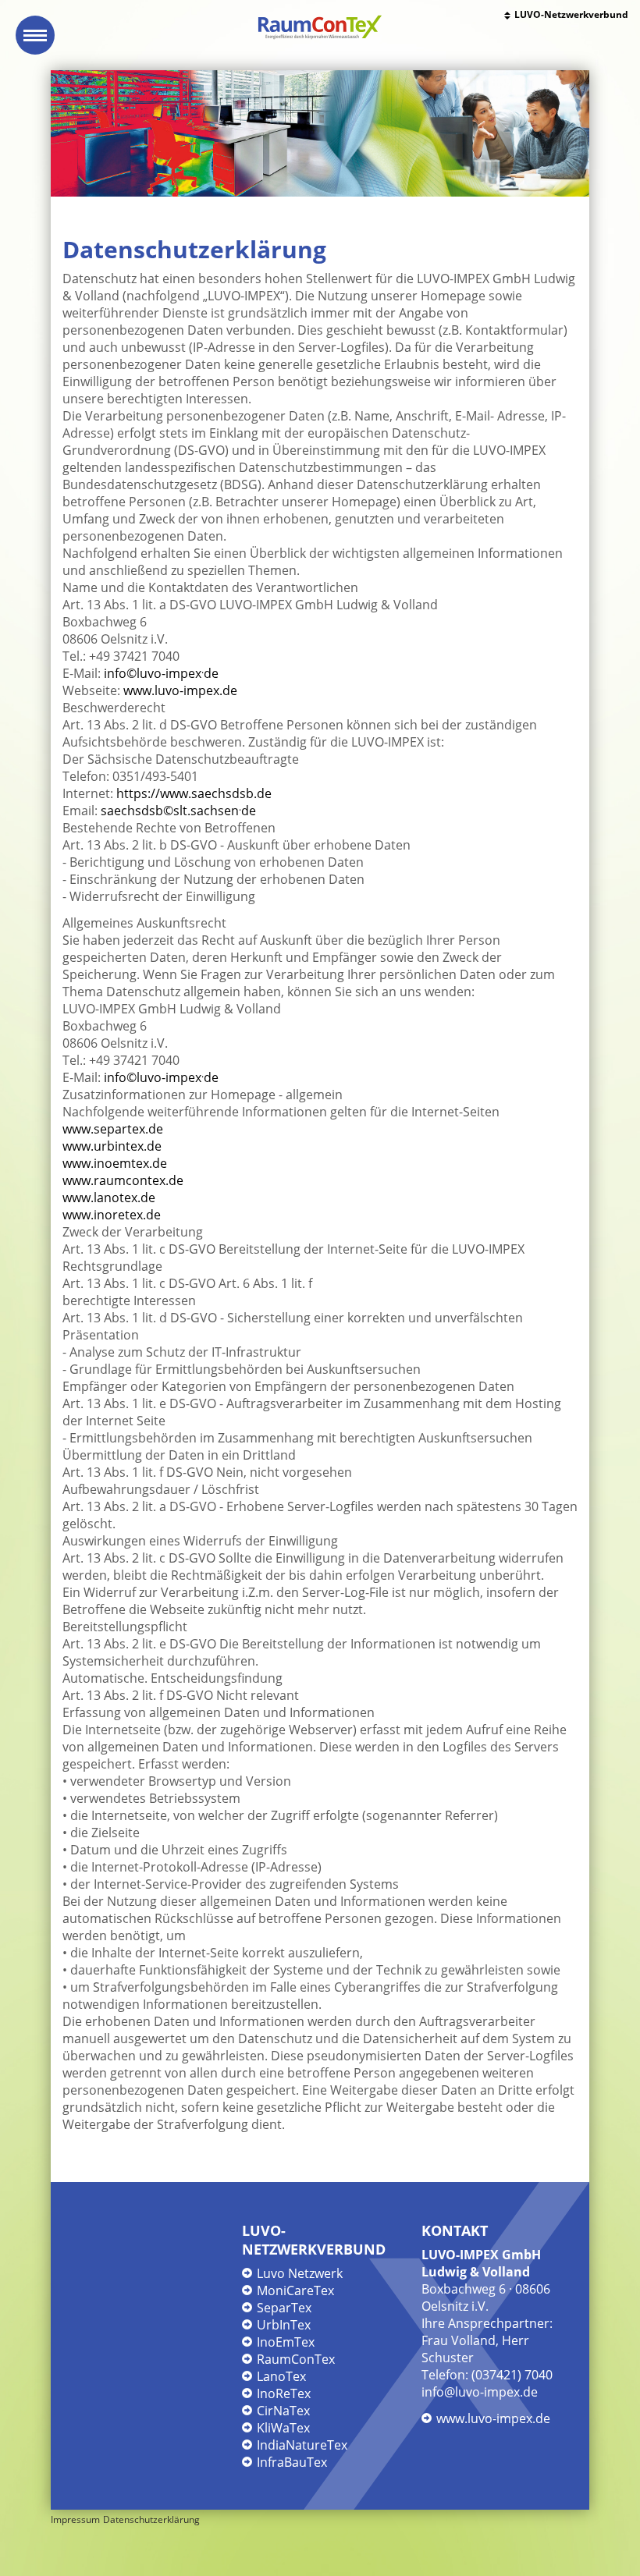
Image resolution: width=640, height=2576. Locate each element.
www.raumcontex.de (123, 1180)
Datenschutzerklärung (151, 2519)
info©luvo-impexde (161, 673)
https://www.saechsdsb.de (194, 793)
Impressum (75, 2519)
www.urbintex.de (112, 1146)
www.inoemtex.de (115, 1163)
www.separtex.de (113, 1129)
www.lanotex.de (109, 1198)
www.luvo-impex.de (180, 690)
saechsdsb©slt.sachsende (178, 811)
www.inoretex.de (112, 1215)
